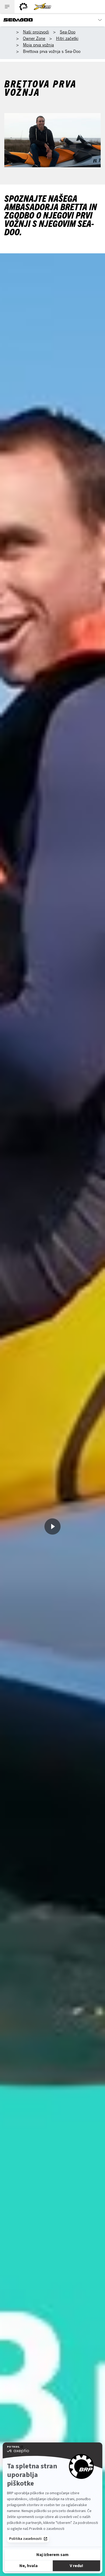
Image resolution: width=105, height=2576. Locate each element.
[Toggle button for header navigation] (7, 7)
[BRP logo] (23, 7)
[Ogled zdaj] (52, 1526)
